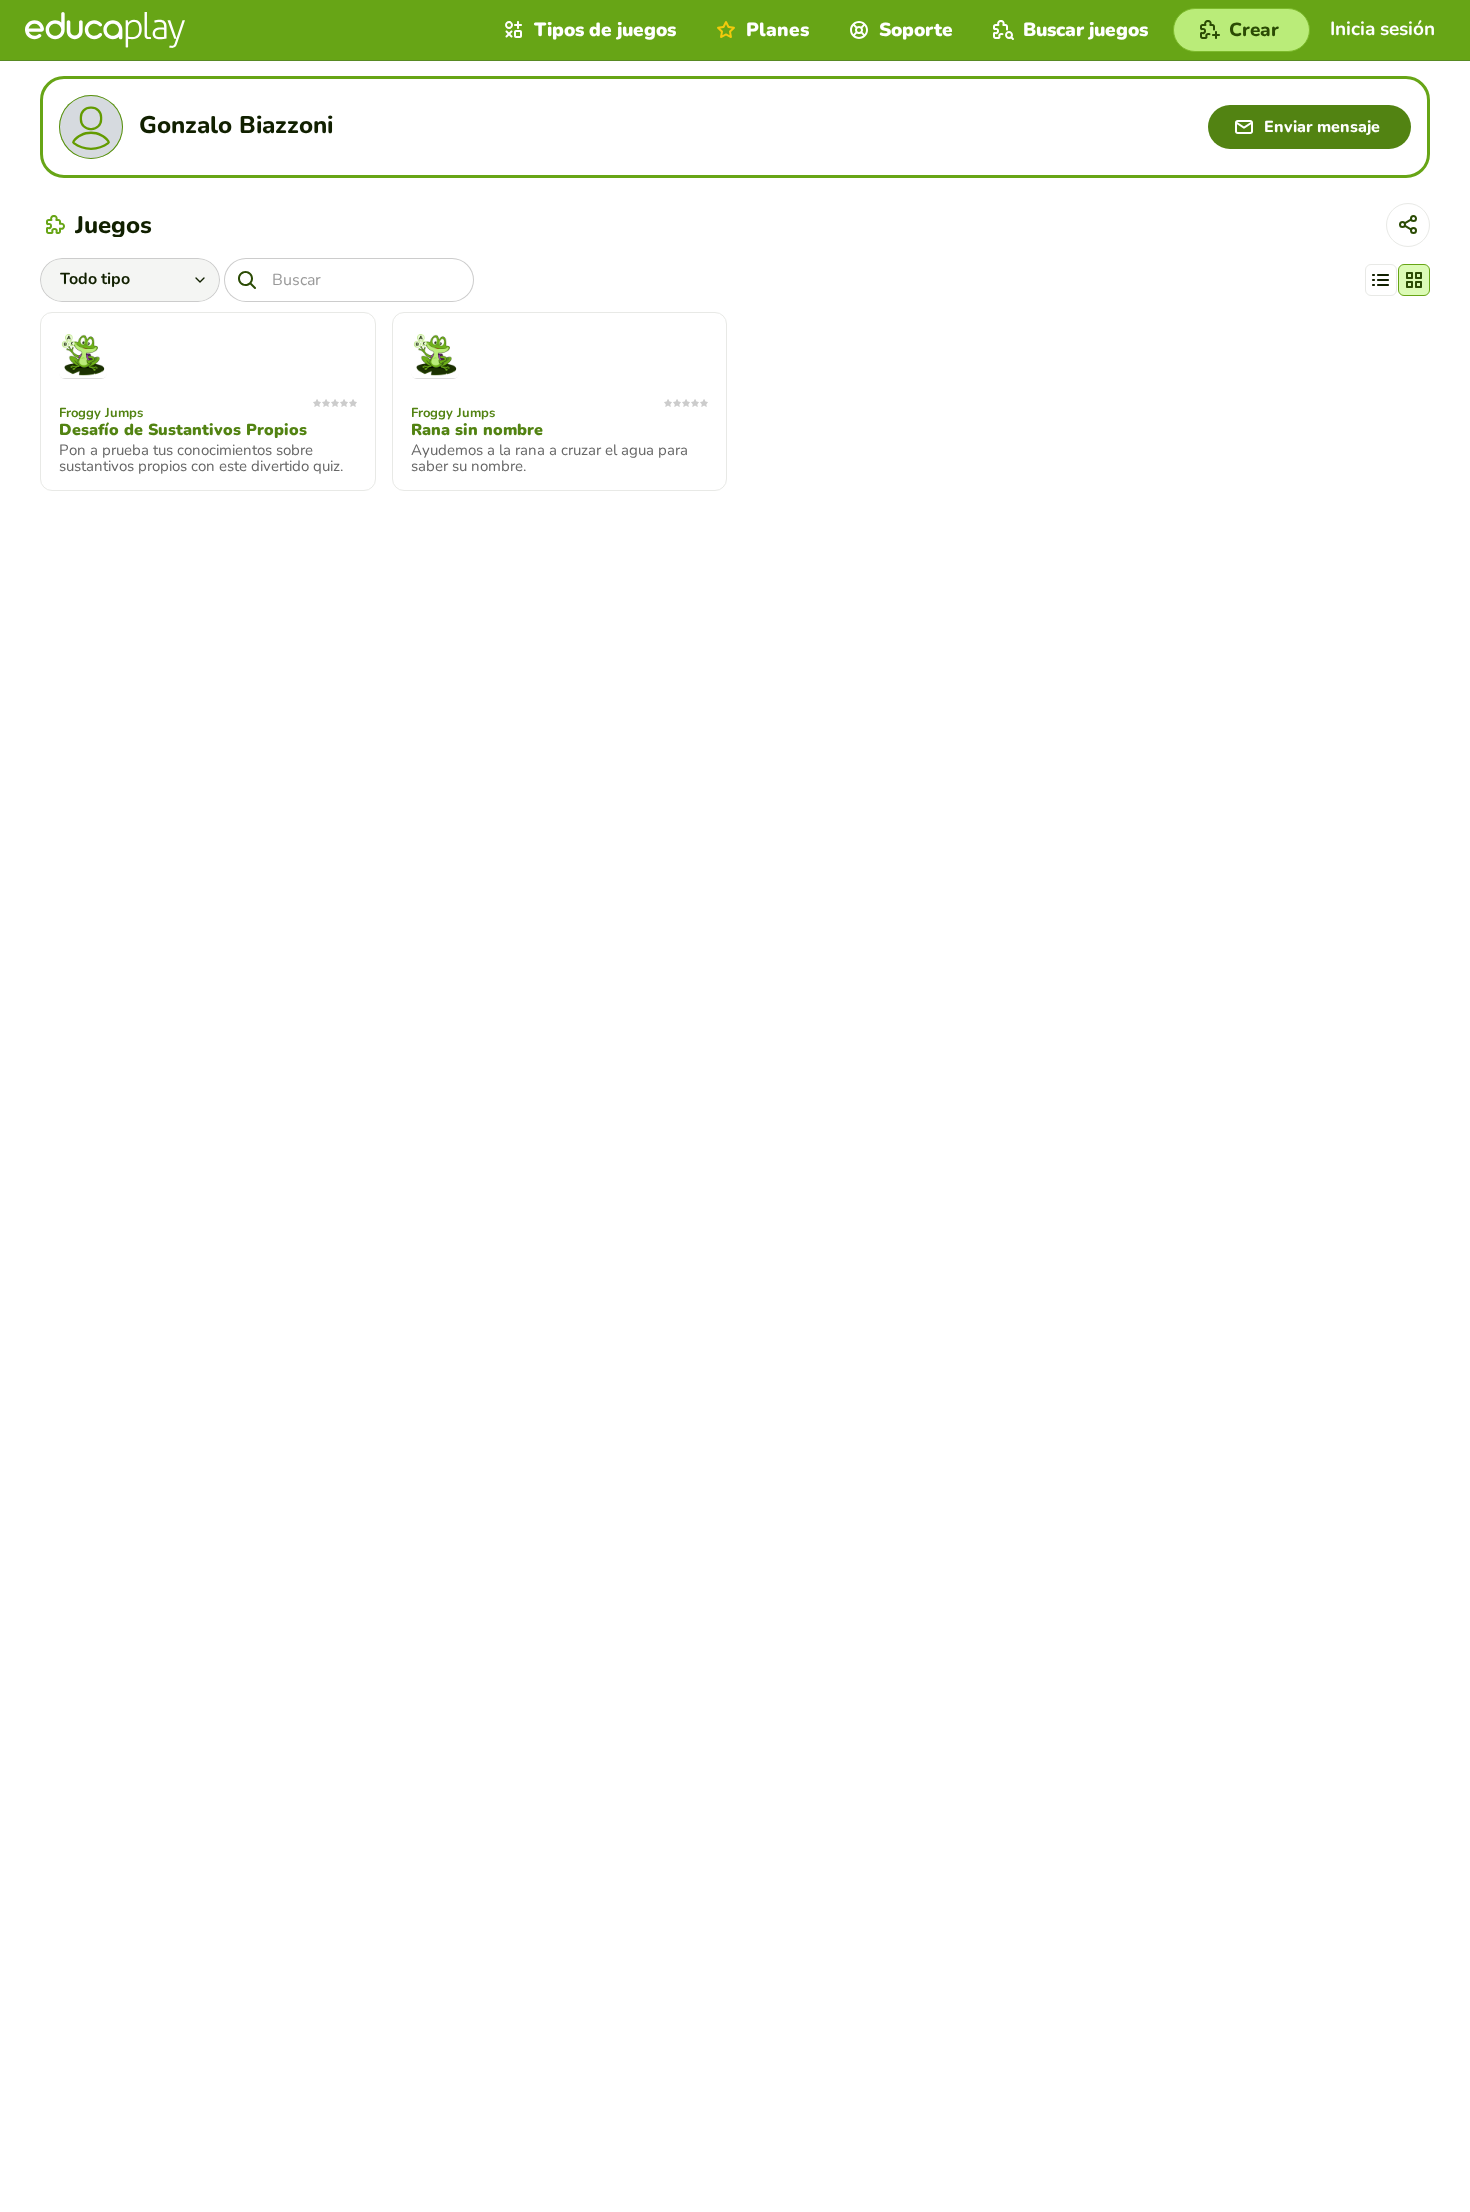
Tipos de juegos (605, 30)
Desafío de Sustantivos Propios (183, 430)
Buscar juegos (1085, 30)
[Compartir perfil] (1408, 225)
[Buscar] (247, 280)
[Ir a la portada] (105, 30)
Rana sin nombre (477, 430)
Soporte (916, 30)
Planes (777, 30)
